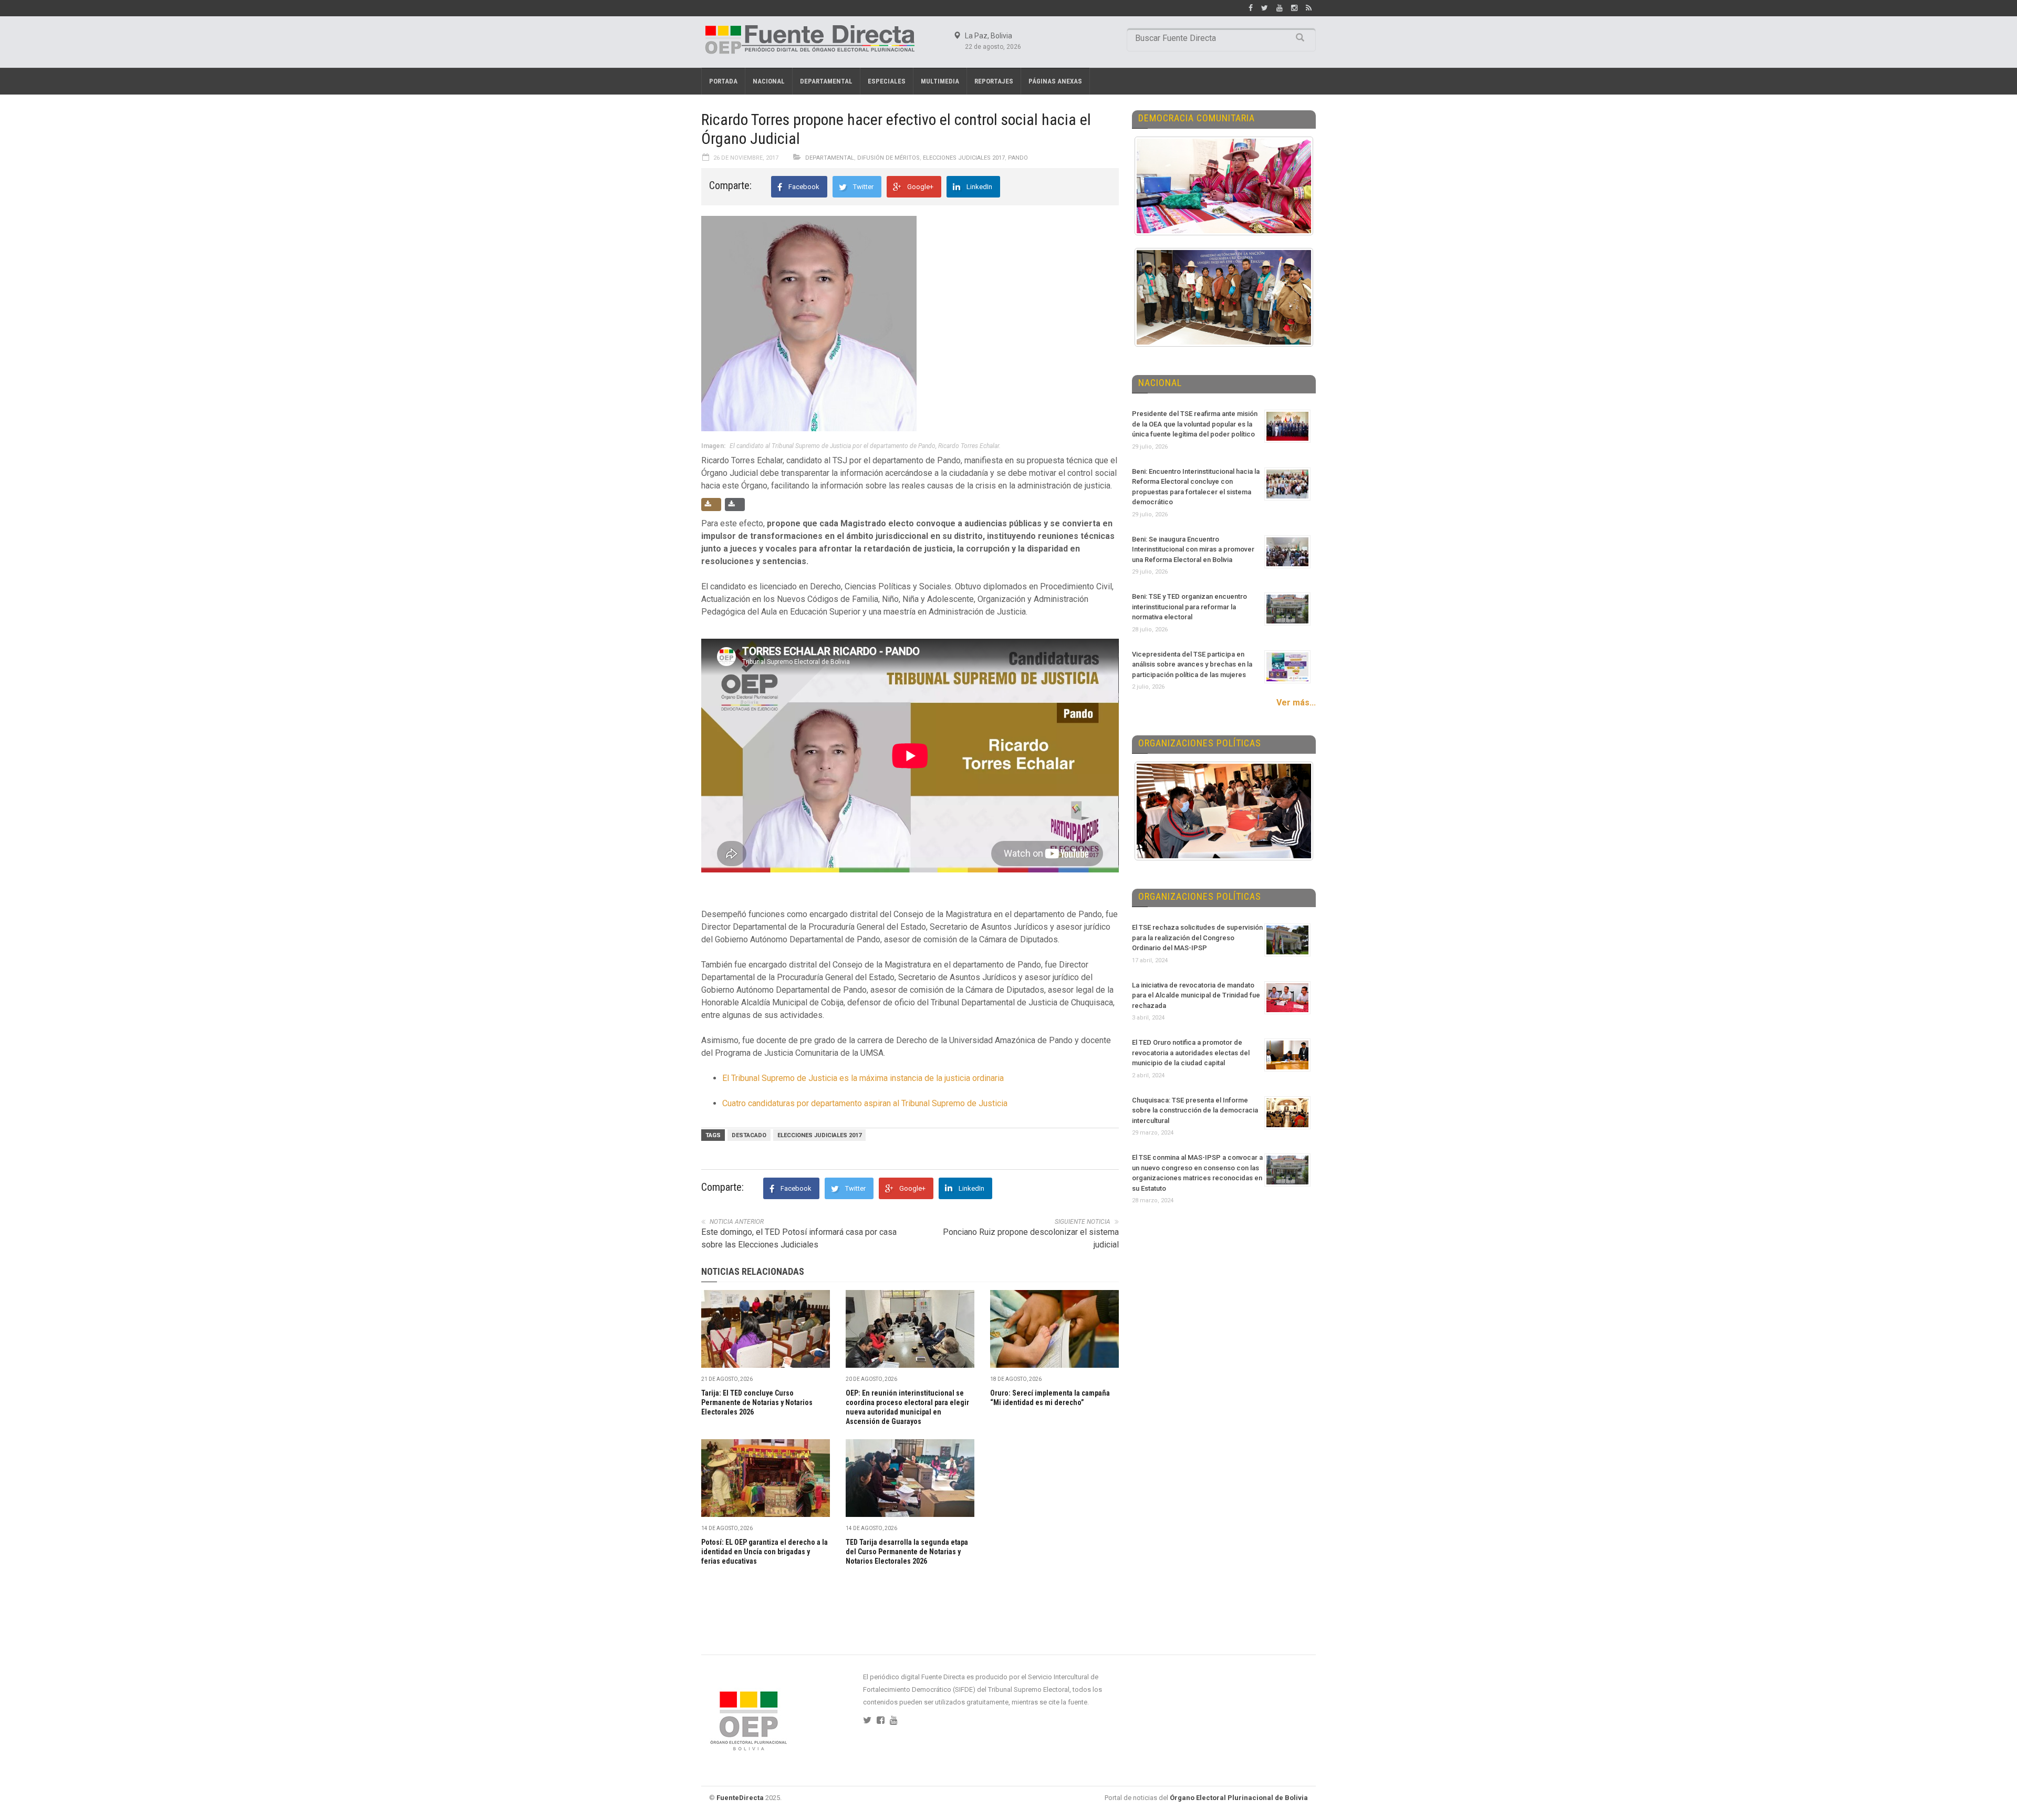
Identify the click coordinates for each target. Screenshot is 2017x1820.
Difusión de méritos (888, 158)
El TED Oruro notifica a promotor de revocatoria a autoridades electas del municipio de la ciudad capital (1191, 1053)
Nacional (769, 81)
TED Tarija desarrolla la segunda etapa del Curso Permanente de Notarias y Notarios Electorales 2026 (907, 1552)
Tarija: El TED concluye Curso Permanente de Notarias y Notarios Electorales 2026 (757, 1402)
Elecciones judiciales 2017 (819, 1135)
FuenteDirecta (740, 1798)
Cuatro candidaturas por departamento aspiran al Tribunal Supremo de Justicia (865, 1103)
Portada (723, 81)
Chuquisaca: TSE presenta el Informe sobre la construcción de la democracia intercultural (1195, 1110)
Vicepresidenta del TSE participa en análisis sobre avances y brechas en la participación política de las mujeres (1192, 664)
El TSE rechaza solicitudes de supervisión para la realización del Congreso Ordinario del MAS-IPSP (1197, 938)
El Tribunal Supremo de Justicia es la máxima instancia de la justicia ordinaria (863, 1078)
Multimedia (940, 81)
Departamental (826, 81)
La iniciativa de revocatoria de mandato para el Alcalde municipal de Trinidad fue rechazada (1196, 995)
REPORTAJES (994, 81)
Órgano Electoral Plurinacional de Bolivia (1239, 1798)
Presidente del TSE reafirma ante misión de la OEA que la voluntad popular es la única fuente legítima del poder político (1195, 424)
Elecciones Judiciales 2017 (964, 158)
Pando (1018, 158)
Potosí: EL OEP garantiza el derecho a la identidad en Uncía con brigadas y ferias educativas (765, 1552)
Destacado (749, 1135)
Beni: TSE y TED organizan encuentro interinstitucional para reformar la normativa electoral (1189, 607)
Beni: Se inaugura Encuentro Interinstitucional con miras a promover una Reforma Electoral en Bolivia (1193, 549)
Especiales (887, 81)
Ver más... (1296, 703)
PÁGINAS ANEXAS (1055, 81)
